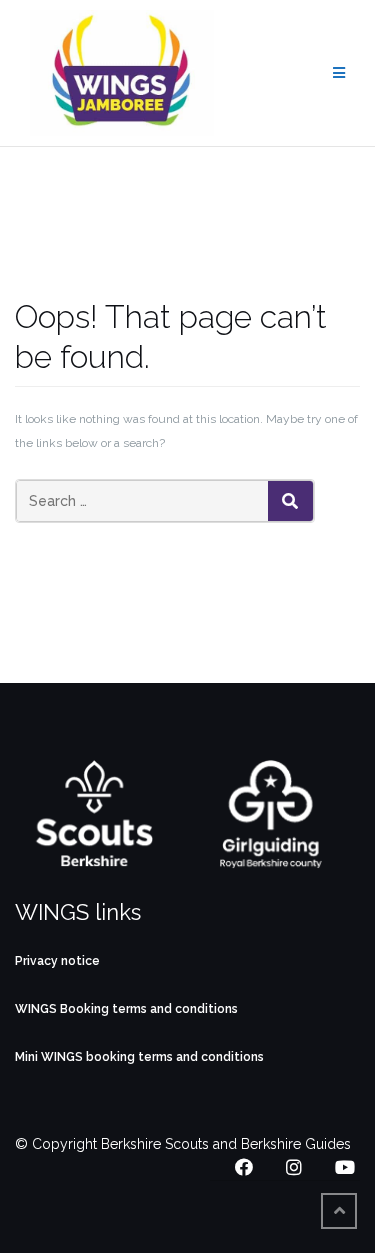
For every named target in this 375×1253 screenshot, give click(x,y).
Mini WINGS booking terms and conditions (139, 1057)
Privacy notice (57, 961)
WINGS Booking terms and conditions (126, 1009)
